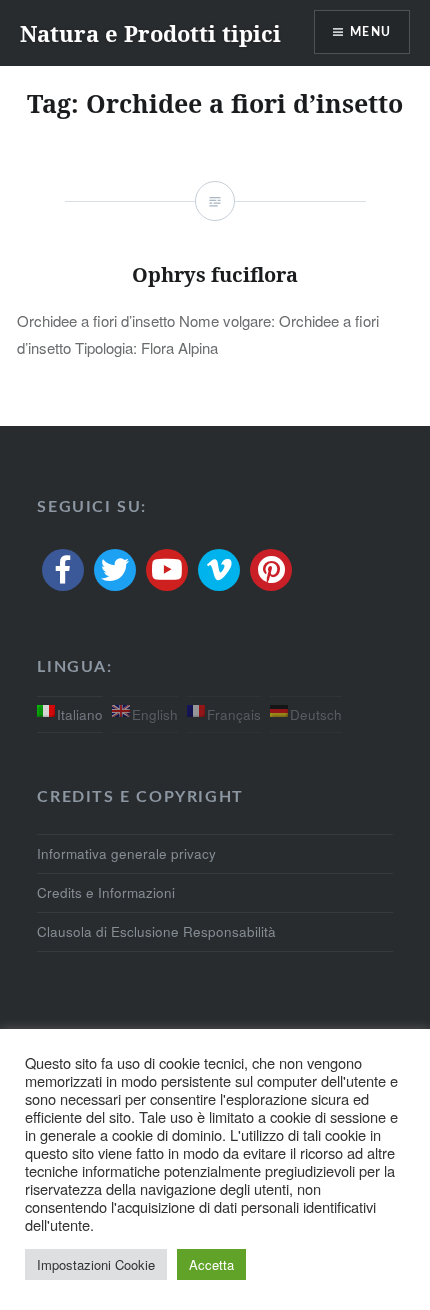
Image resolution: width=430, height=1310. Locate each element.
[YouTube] (167, 570)
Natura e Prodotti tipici (150, 33)
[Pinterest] (271, 570)
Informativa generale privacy (126, 853)
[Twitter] (115, 570)
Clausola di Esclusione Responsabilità (156, 931)
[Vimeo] (219, 570)
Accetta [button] (211, 1264)
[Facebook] (63, 570)
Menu (370, 32)
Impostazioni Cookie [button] (96, 1264)
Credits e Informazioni (106, 892)
